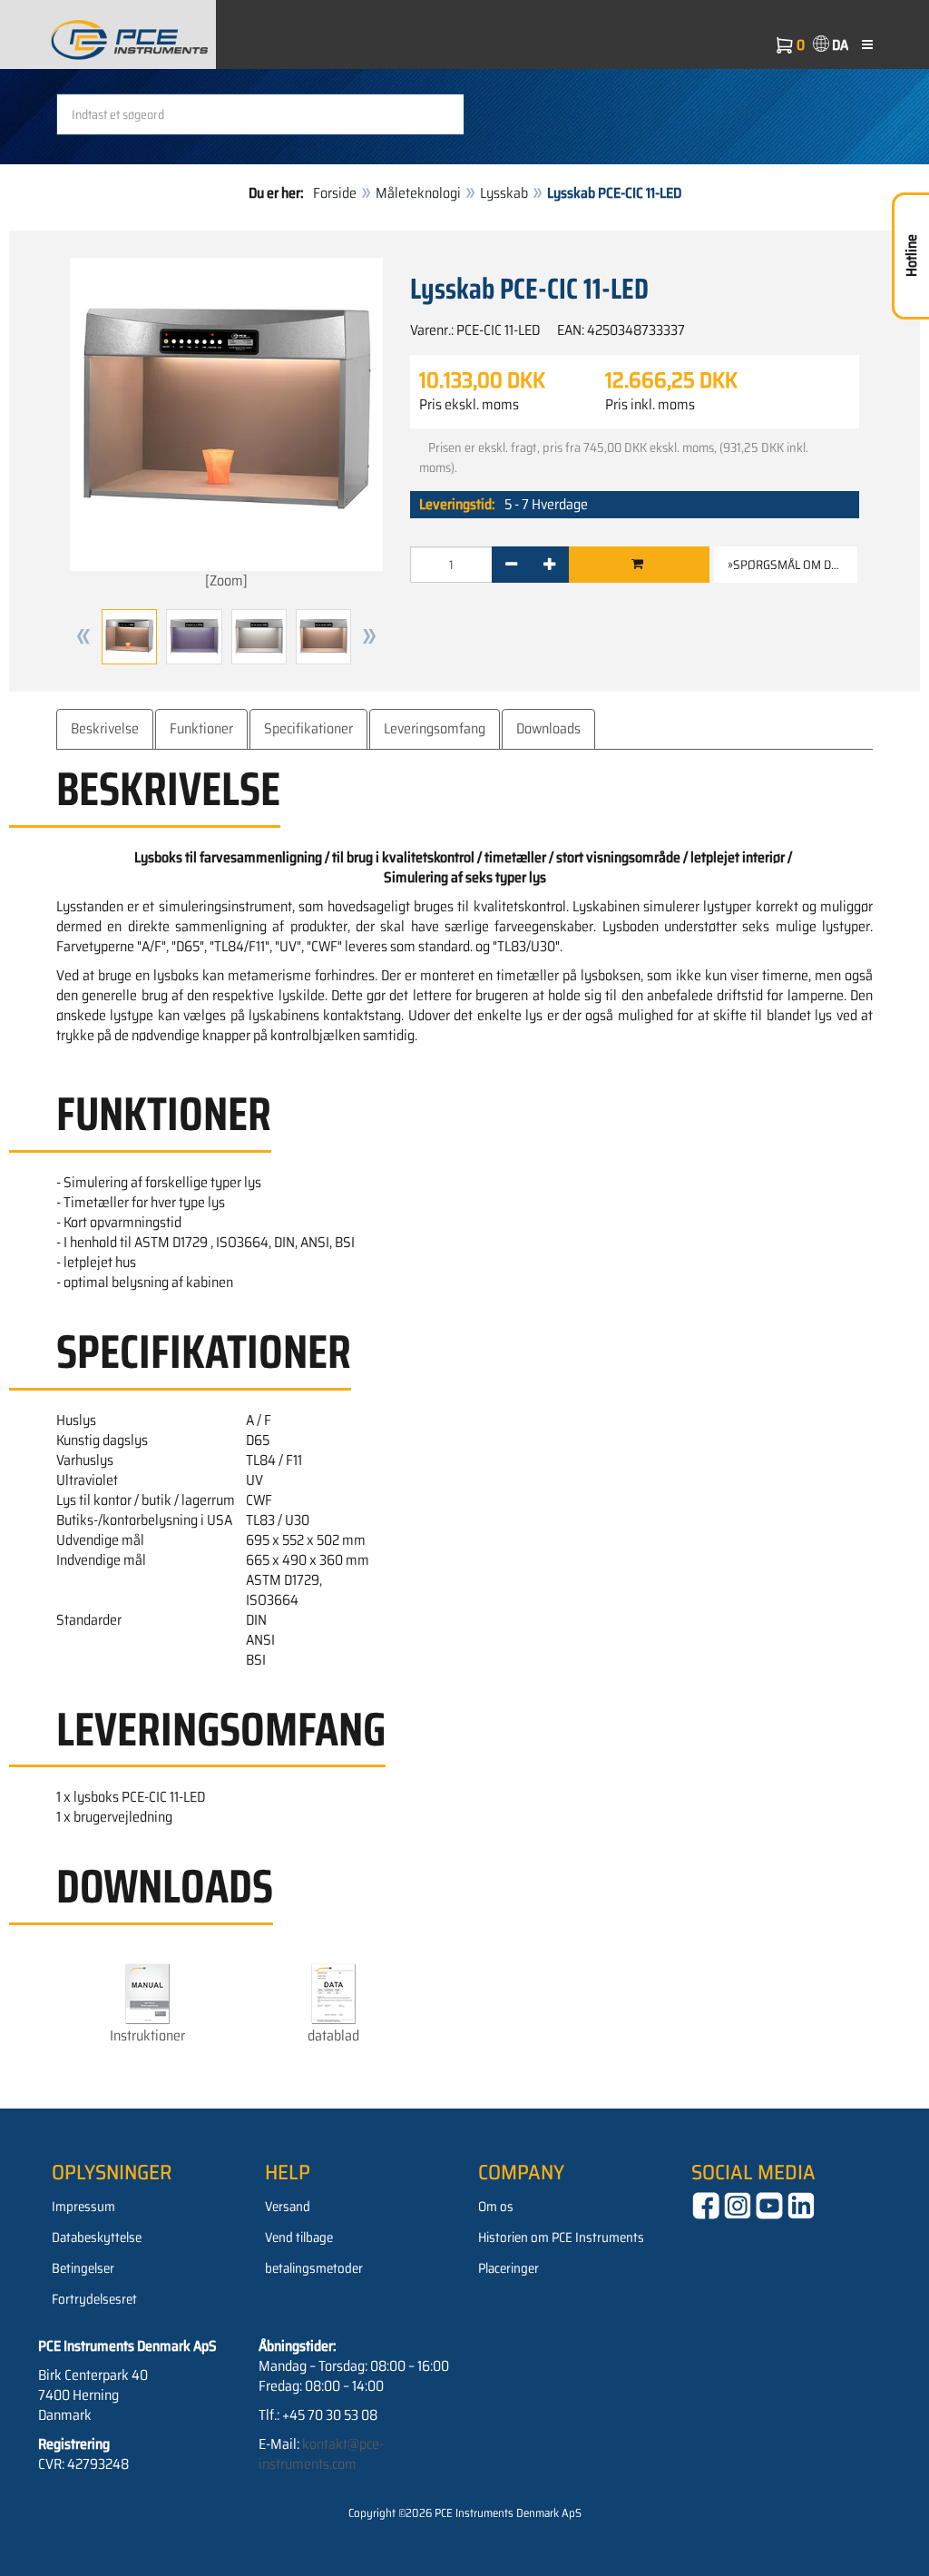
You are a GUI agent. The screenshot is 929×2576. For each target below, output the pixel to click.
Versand (288, 2207)
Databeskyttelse (97, 2237)
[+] (549, 565)
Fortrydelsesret (94, 2299)
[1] (637, 565)
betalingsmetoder (314, 2268)
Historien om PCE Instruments (561, 2237)
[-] (511, 565)
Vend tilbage (299, 2237)
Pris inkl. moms (650, 405)
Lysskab (504, 193)
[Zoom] (226, 580)
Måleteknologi (418, 193)
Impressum (83, 2207)
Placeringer (509, 2268)
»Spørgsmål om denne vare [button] (792, 565)
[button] (83, 637)
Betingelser (83, 2268)
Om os (496, 2207)
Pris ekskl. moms (469, 405)
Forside (335, 193)
